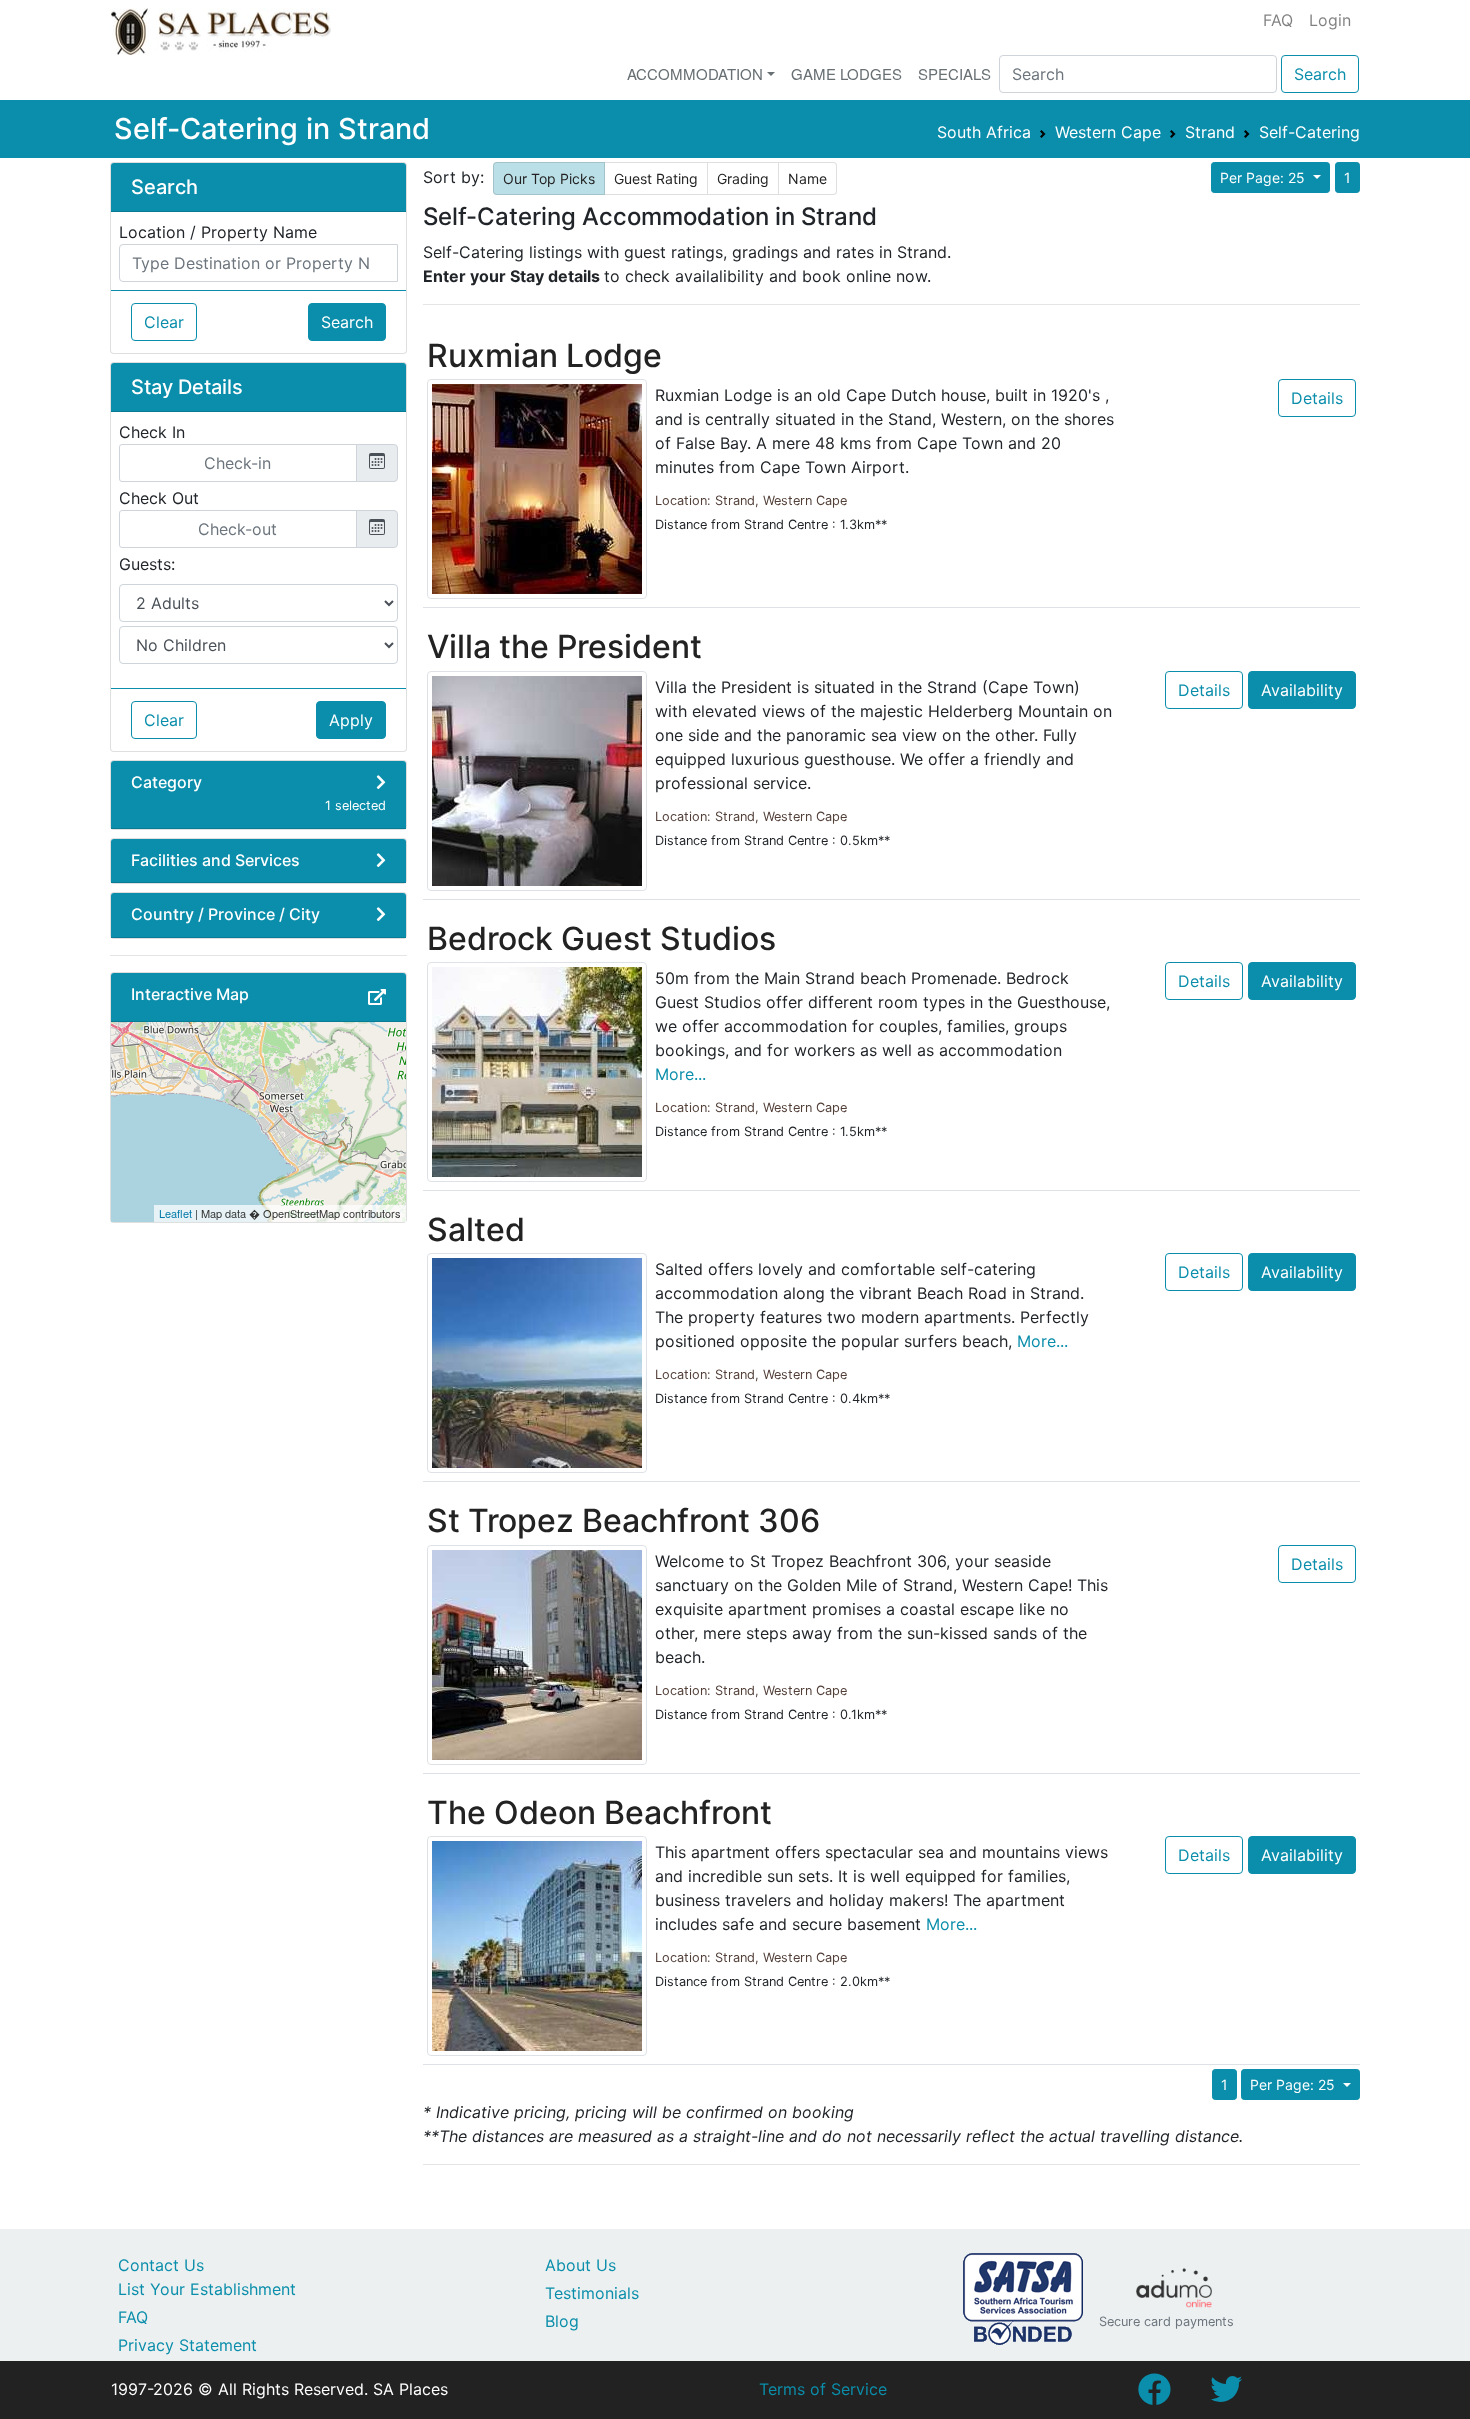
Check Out (159, 498)
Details (1317, 398)
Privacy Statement (187, 2345)
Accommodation (695, 73)
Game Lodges (846, 73)
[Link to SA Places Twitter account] (1226, 2395)
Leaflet (175, 1213)
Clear (164, 322)
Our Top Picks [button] (549, 178)
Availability (1302, 690)
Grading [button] (743, 178)
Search (1320, 74)
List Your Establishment (207, 2289)
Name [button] (807, 178)
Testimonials (592, 2293)
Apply (351, 720)
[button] (377, 997)
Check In (152, 432)
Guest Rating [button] (656, 178)
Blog (562, 2321)
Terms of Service (823, 2389)
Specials (954, 73)
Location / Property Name (218, 232)
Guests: (147, 564)
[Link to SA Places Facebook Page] (1154, 2395)
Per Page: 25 (1264, 177)
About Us (580, 2265)
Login (1330, 20)
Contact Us (161, 2265)
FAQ (1278, 20)
